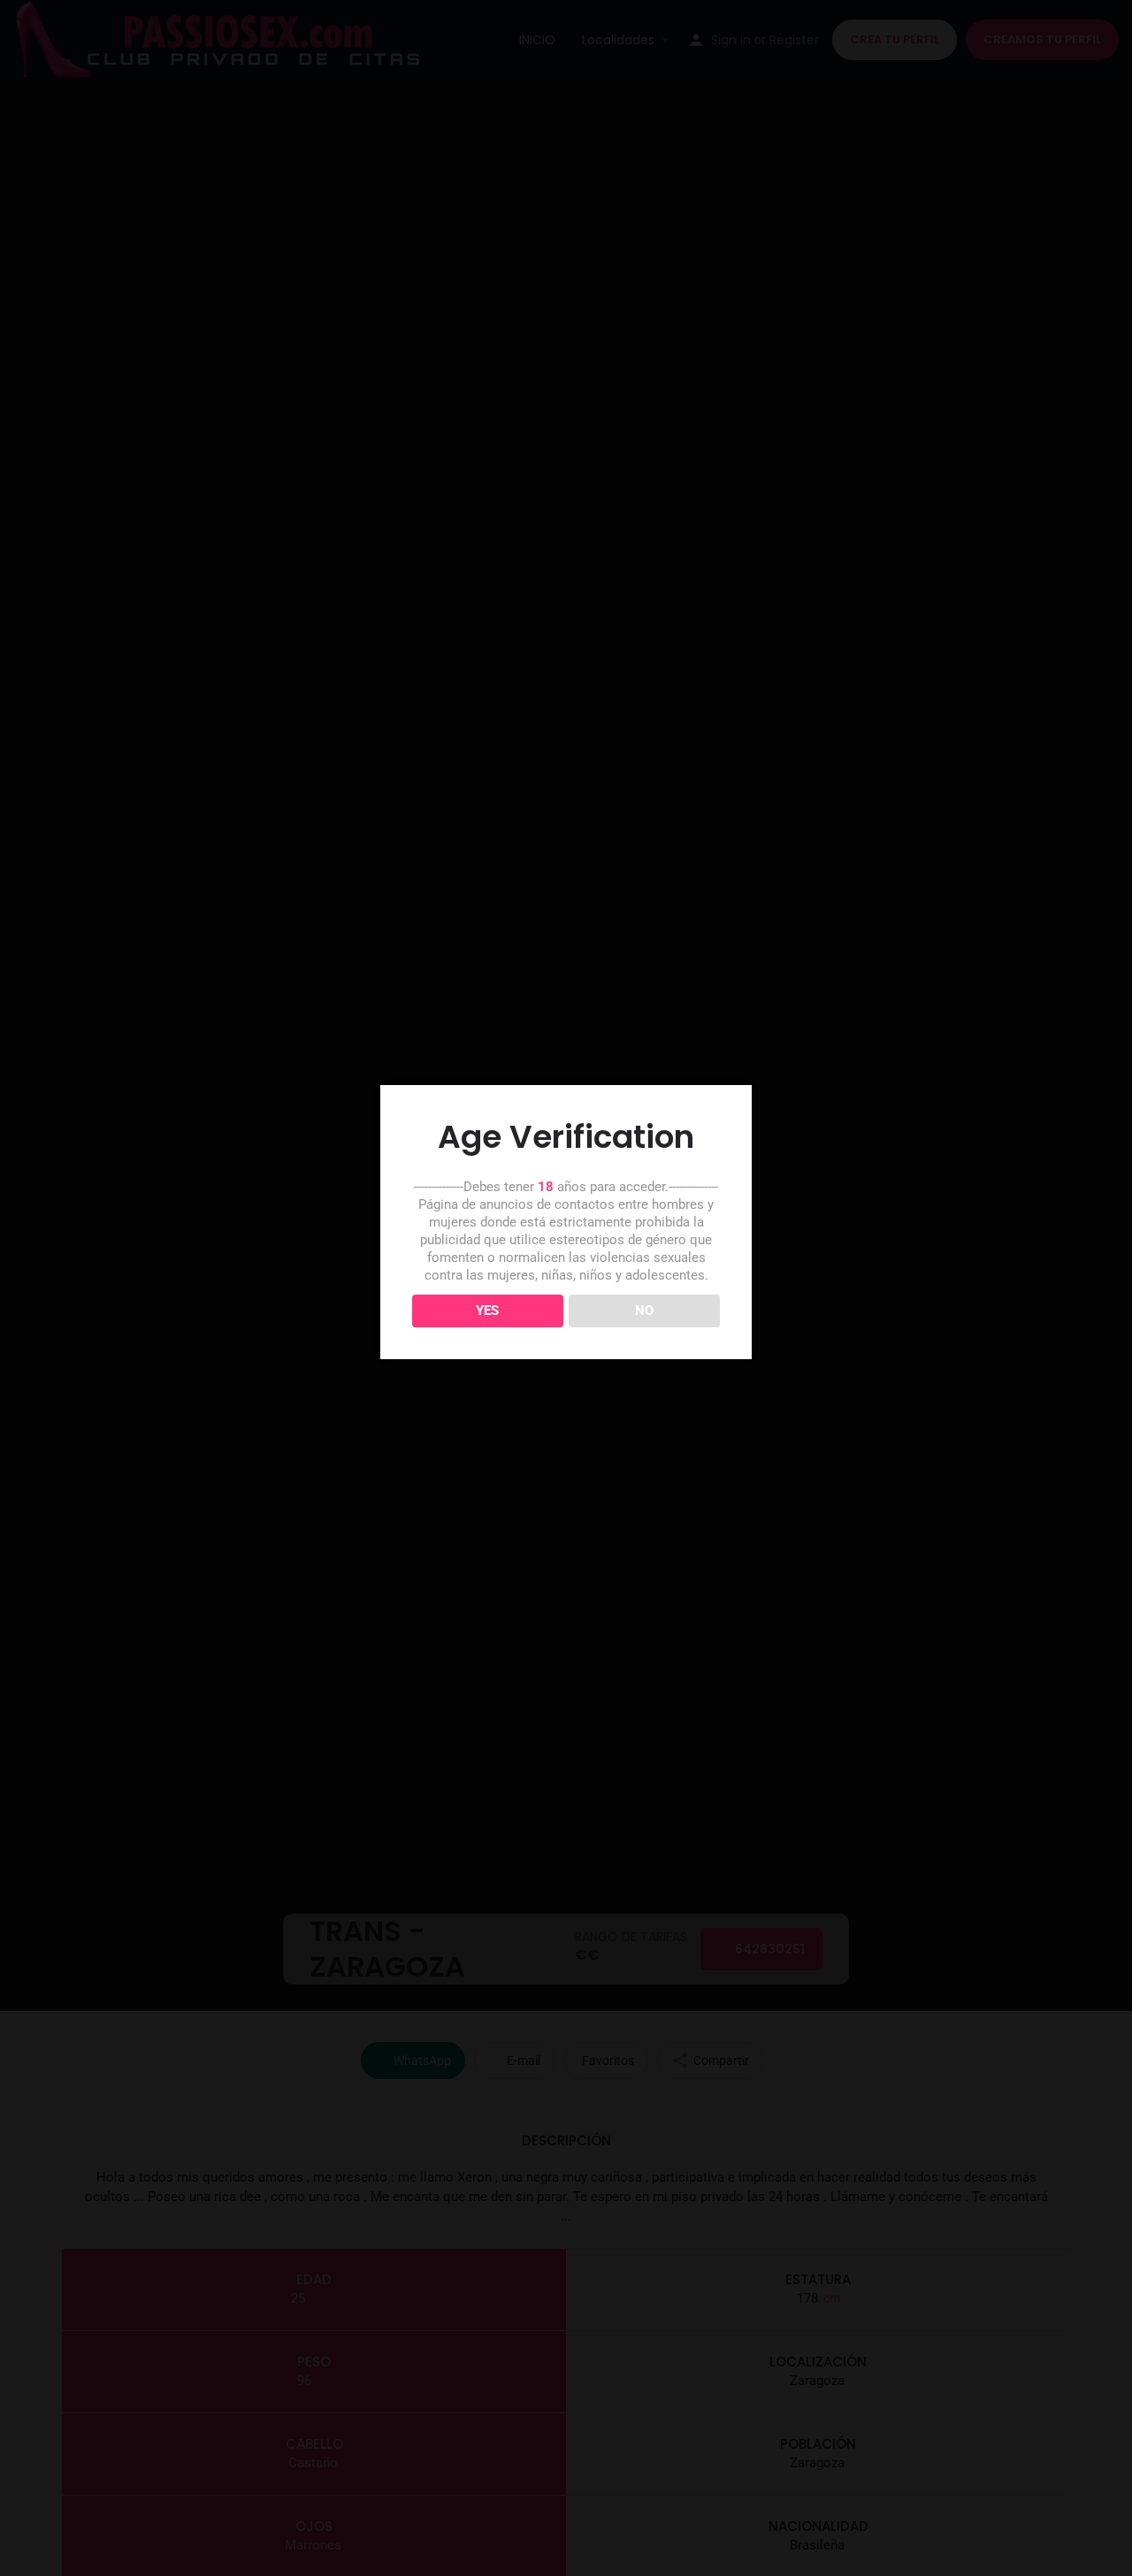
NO (644, 1311)
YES (487, 1311)
